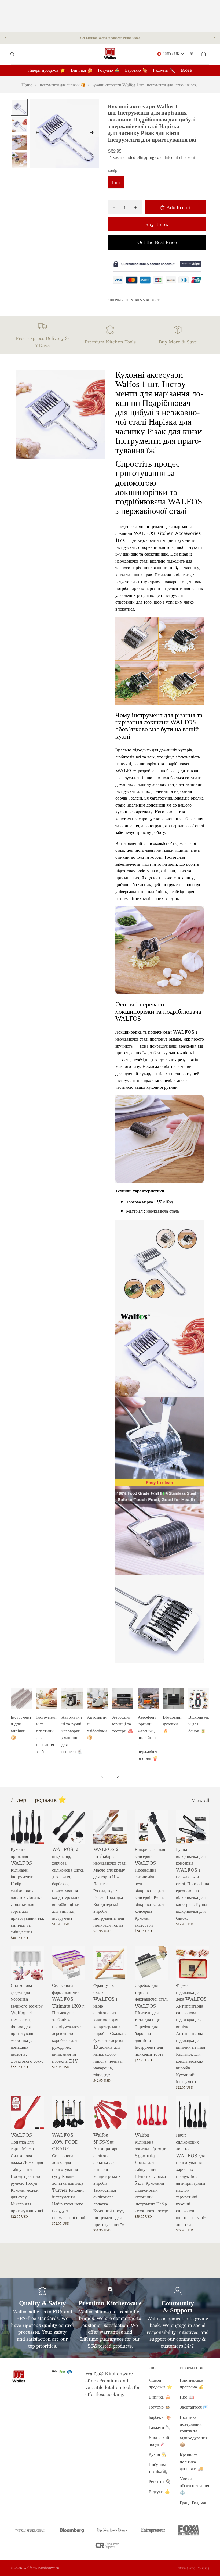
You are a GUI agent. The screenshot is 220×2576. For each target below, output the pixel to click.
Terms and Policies (194, 2568)
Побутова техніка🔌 (158, 2468)
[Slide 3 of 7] (19, 142)
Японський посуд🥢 (159, 2441)
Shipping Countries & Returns (134, 300)
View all (200, 1800)
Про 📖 (187, 2397)
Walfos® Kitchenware (41, 2568)
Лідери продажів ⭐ (160, 2383)
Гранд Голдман (194, 2502)
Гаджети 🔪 (160, 2427)
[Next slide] (214, 38)
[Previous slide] (6, 38)
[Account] (192, 54)
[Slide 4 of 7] (19, 160)
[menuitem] (186, 70)
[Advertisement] (110, 16)
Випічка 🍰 (159, 2397)
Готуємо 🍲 (159, 2407)
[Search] (12, 54)
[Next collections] (118, 1776)
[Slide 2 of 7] (19, 125)
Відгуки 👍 (159, 2491)
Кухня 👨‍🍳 (158, 2454)
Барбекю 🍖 (160, 2417)
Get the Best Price (157, 242)
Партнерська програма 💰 (192, 2383)
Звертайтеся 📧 (194, 2407)
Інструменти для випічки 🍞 (62, 85)
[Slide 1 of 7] (19, 107)
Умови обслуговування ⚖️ (194, 2485)
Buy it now (157, 224)
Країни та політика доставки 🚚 (191, 2462)
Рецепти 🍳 (160, 2481)
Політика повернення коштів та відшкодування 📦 (194, 2431)
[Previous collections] (102, 1776)
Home (27, 85)
